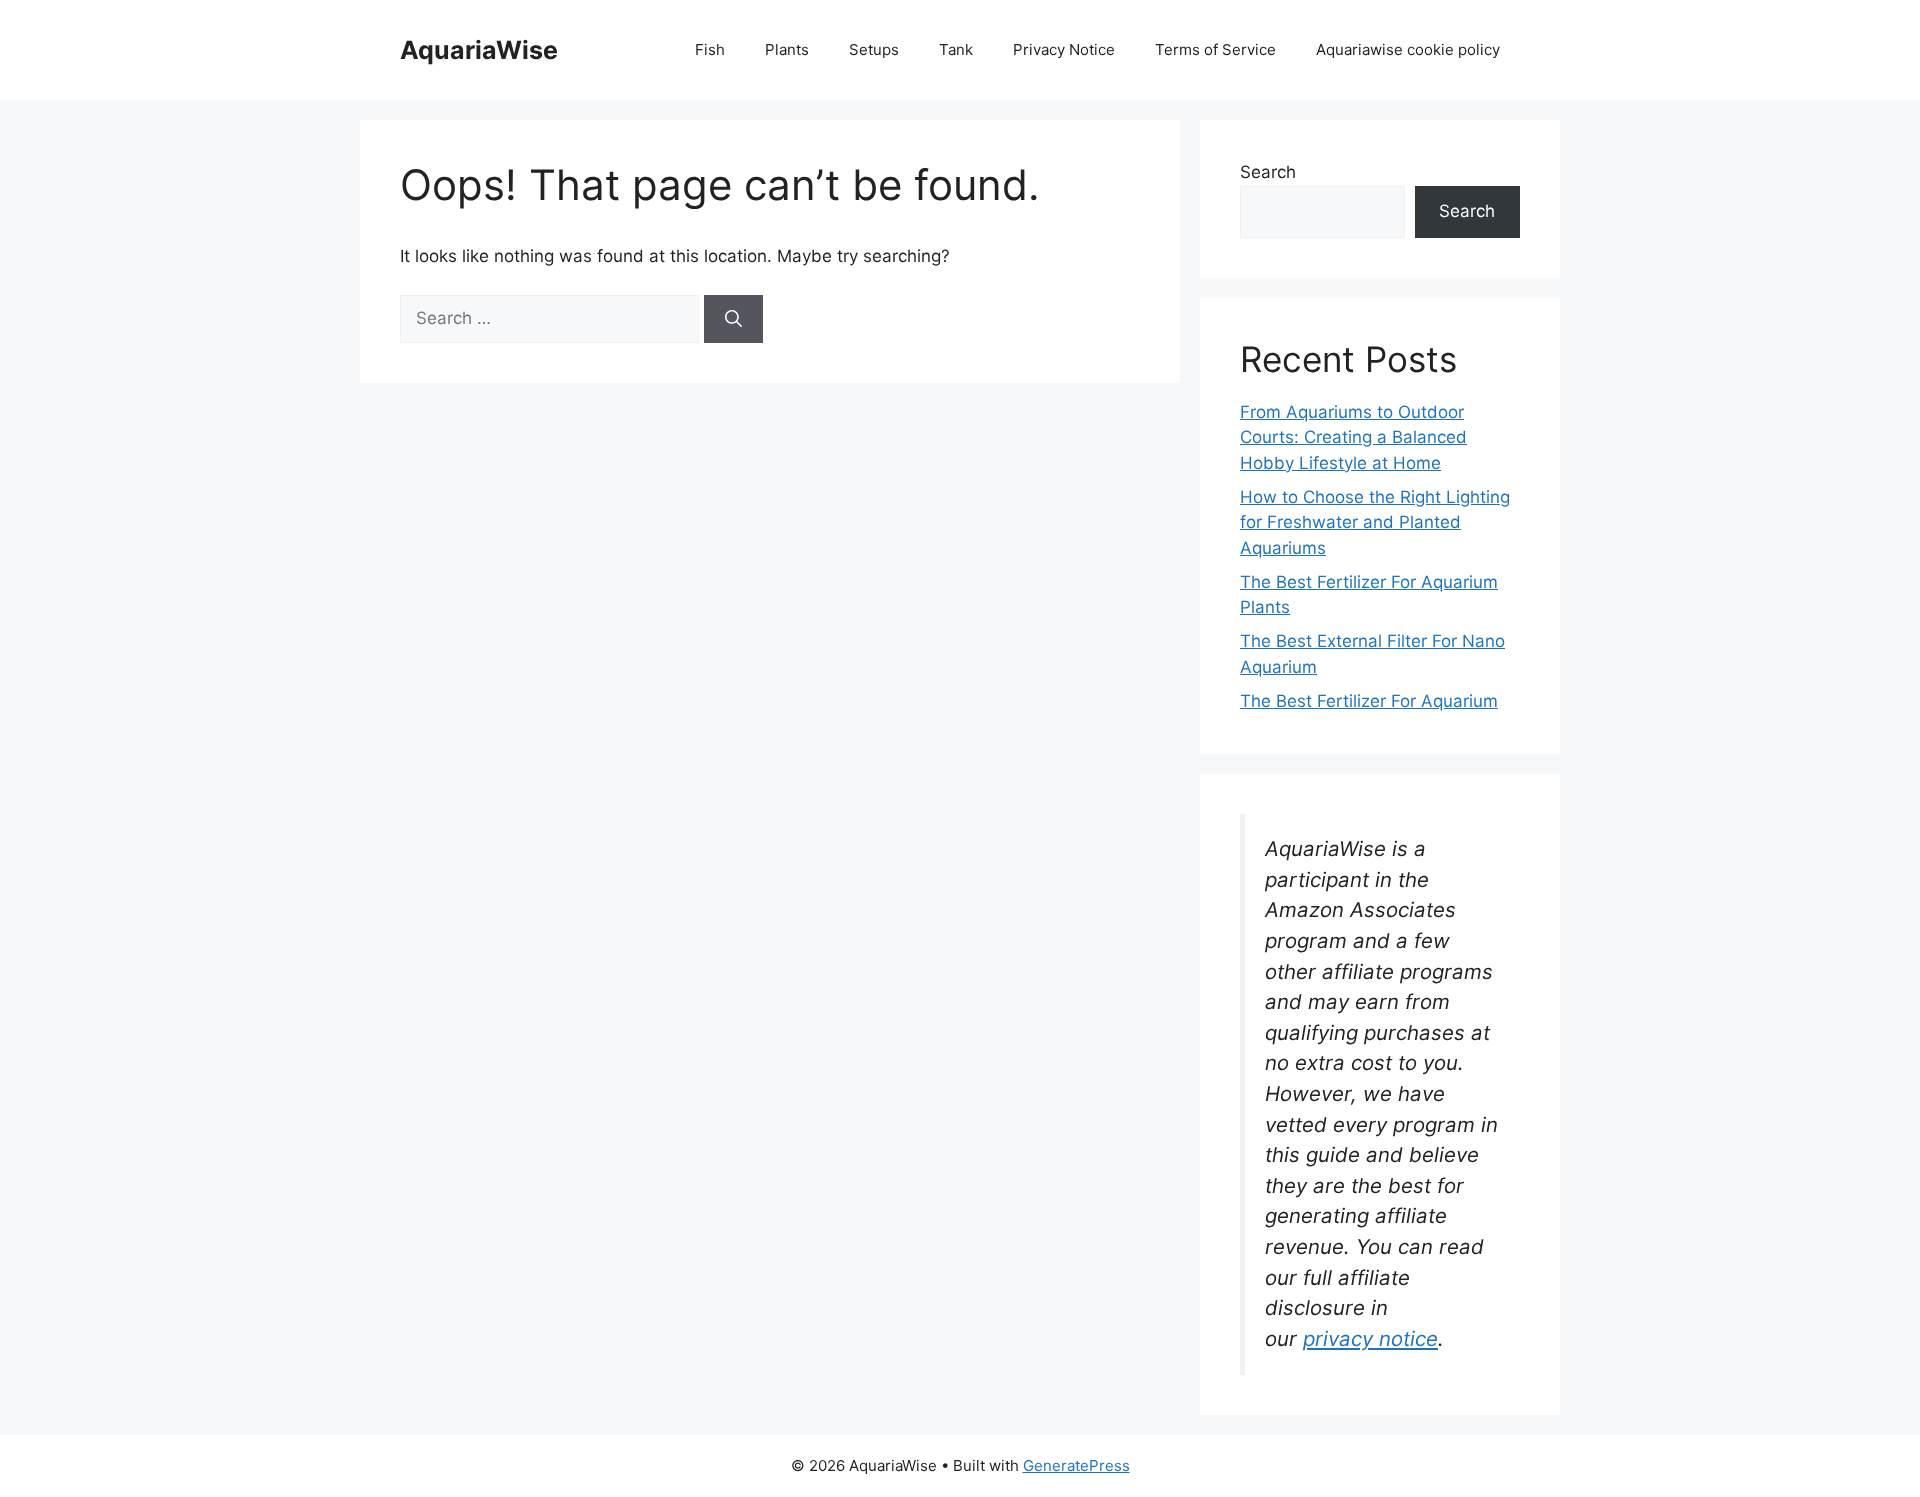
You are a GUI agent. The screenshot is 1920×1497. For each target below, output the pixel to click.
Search (1268, 172)
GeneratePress (1076, 1465)
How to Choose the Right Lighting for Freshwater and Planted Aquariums (1375, 522)
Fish (710, 49)
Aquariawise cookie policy (1408, 49)
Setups (874, 49)
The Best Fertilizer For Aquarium (1369, 701)
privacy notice (1370, 1338)
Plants (787, 49)
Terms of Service (1215, 49)
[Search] (733, 319)
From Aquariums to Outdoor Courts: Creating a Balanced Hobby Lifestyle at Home (1353, 437)
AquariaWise (479, 50)
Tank (956, 49)
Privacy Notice (1064, 49)
